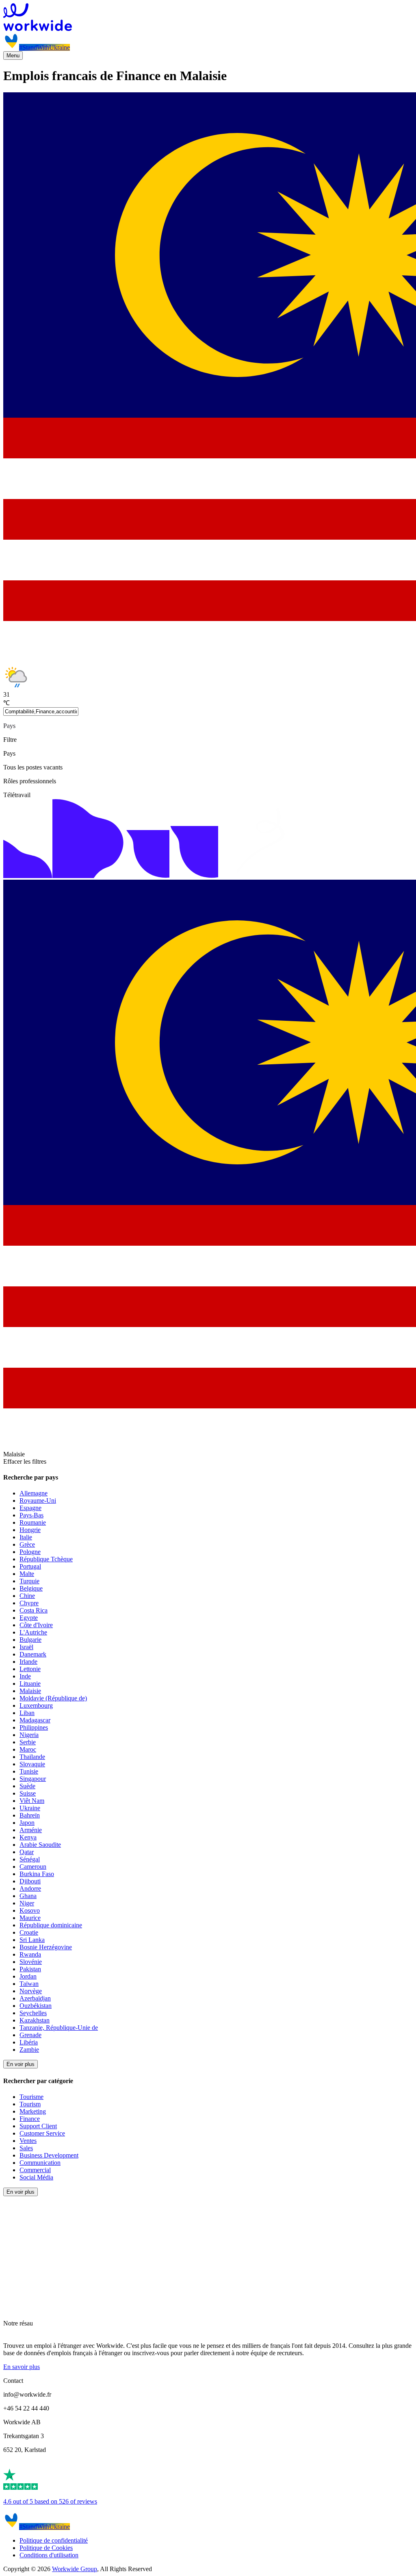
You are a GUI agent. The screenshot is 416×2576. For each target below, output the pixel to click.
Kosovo (30, 1910)
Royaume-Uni (38, 1500)
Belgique (31, 1588)
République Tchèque (46, 1559)
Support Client (38, 2126)
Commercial (35, 2170)
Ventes (28, 2141)
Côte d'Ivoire (36, 1625)
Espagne (30, 1508)
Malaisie (30, 1691)
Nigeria (29, 1735)
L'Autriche (33, 1632)
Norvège (31, 1991)
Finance (30, 2119)
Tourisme (31, 2097)
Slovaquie (32, 1764)
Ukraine (30, 1808)
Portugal (30, 1566)
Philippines (34, 1727)
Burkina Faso (37, 1874)
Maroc (28, 1749)
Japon (27, 1823)
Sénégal (30, 1859)
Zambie (29, 2050)
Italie (26, 1537)
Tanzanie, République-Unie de (59, 2028)
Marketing (33, 2111)
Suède (27, 1786)
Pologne (30, 1552)
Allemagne (34, 1493)
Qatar (27, 1852)
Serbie (28, 1742)
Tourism (30, 2104)
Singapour (33, 1779)
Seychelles (33, 2013)
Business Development (49, 2155)
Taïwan (29, 1984)
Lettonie (30, 1669)
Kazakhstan (35, 2020)
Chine (27, 1596)
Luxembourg (36, 1705)
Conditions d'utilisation (49, 2555)
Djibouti (30, 1881)
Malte (27, 1574)
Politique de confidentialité (54, 2540)
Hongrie (30, 1530)
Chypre (29, 1603)
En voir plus (21, 2064)
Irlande (28, 1662)
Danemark (33, 1654)
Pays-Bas (31, 1515)
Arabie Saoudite (40, 1845)
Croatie (29, 1932)
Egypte (29, 1618)
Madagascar (35, 1720)
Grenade (30, 2035)
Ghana (28, 1896)
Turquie (29, 1581)
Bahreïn (30, 1815)
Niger (27, 1903)
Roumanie (33, 1522)
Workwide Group (75, 2569)
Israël (26, 1647)
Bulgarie (30, 1640)
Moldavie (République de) (53, 1698)
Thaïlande (32, 1757)
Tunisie (29, 1771)
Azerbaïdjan (35, 1998)
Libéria (29, 2042)
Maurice (30, 1918)
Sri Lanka (32, 1940)
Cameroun (33, 1867)
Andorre (30, 1888)
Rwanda (30, 1954)
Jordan (28, 1976)
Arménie (31, 1830)
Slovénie (31, 1962)
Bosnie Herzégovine (46, 1947)
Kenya (28, 1837)
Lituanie (30, 1684)
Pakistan (30, 1969)
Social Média (36, 2177)
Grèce (27, 1544)
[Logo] (208, 18)
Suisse (28, 1793)
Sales (26, 2148)
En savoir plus (22, 2367)
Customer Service (42, 2133)
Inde (25, 1676)
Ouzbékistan (36, 2006)
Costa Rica (34, 1610)
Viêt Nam (32, 1801)
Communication (40, 2163)
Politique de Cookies (46, 2548)
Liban (27, 1713)
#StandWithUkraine (44, 47)
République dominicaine (51, 1925)
